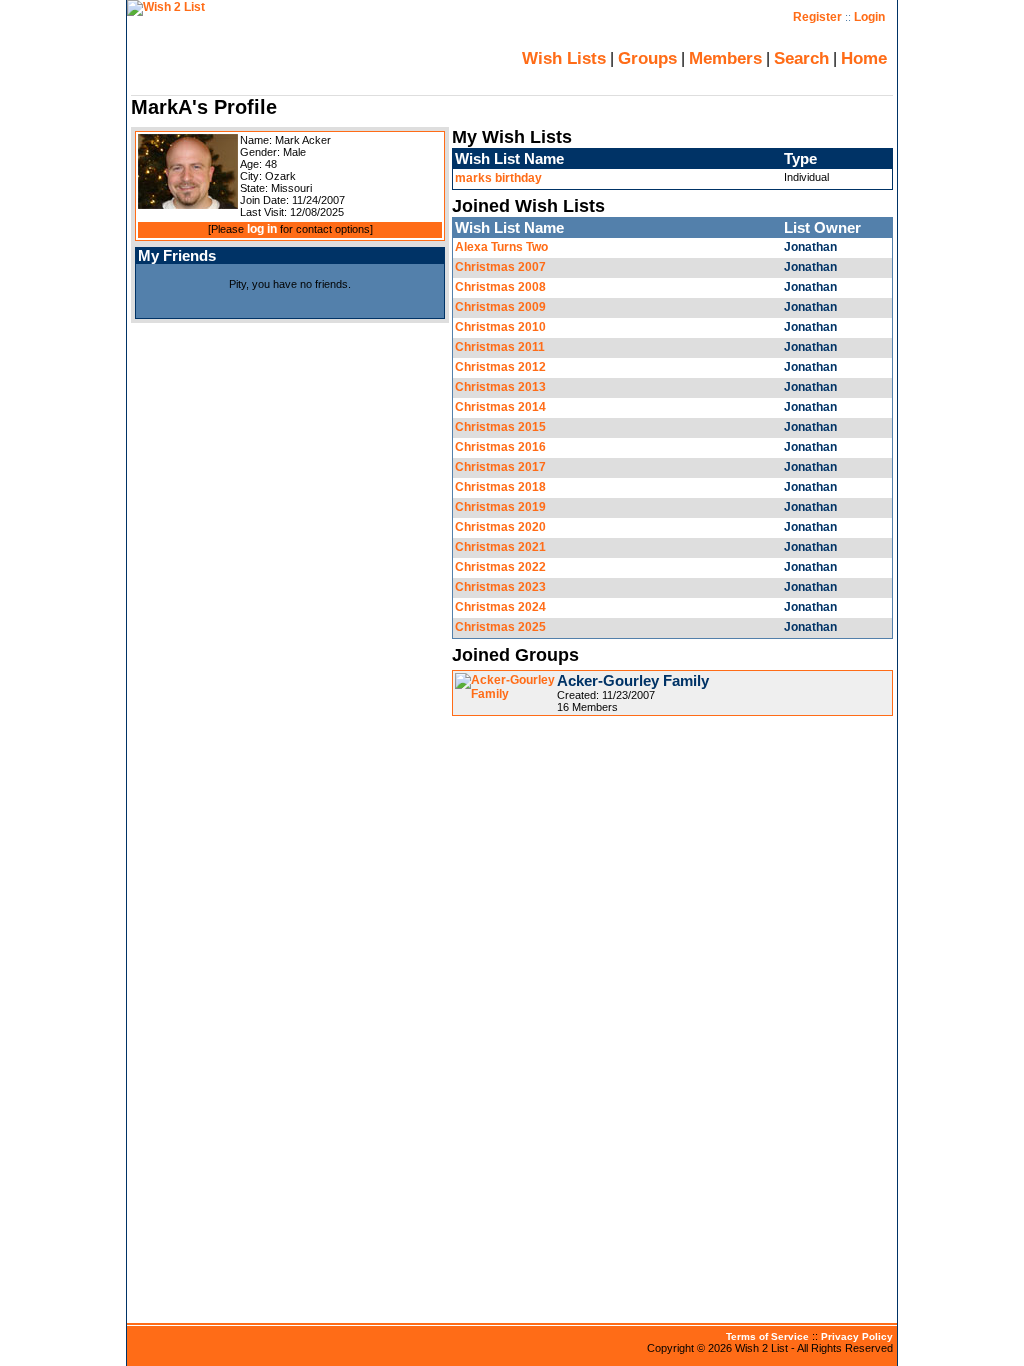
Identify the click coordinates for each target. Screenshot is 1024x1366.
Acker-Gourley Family (633, 681)
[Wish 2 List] (166, 7)
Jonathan (810, 247)
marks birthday (498, 178)
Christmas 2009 (500, 307)
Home (864, 58)
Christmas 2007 (500, 267)
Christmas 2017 (500, 467)
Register (817, 17)
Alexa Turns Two (501, 247)
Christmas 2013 (500, 387)
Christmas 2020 (500, 527)
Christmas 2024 (500, 607)
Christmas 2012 (500, 367)
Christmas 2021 (500, 547)
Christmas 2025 (500, 627)
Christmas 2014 (500, 407)
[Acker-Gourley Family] (505, 694)
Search (801, 58)
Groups (647, 58)
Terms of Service (767, 1336)
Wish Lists (564, 58)
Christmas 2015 (500, 427)
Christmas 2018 (500, 487)
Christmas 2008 (500, 287)
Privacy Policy (857, 1336)
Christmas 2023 (500, 587)
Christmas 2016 (500, 447)
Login (869, 17)
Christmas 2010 (500, 327)
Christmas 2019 (500, 507)
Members (725, 58)
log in (262, 229)
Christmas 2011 (500, 347)
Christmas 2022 (500, 567)
